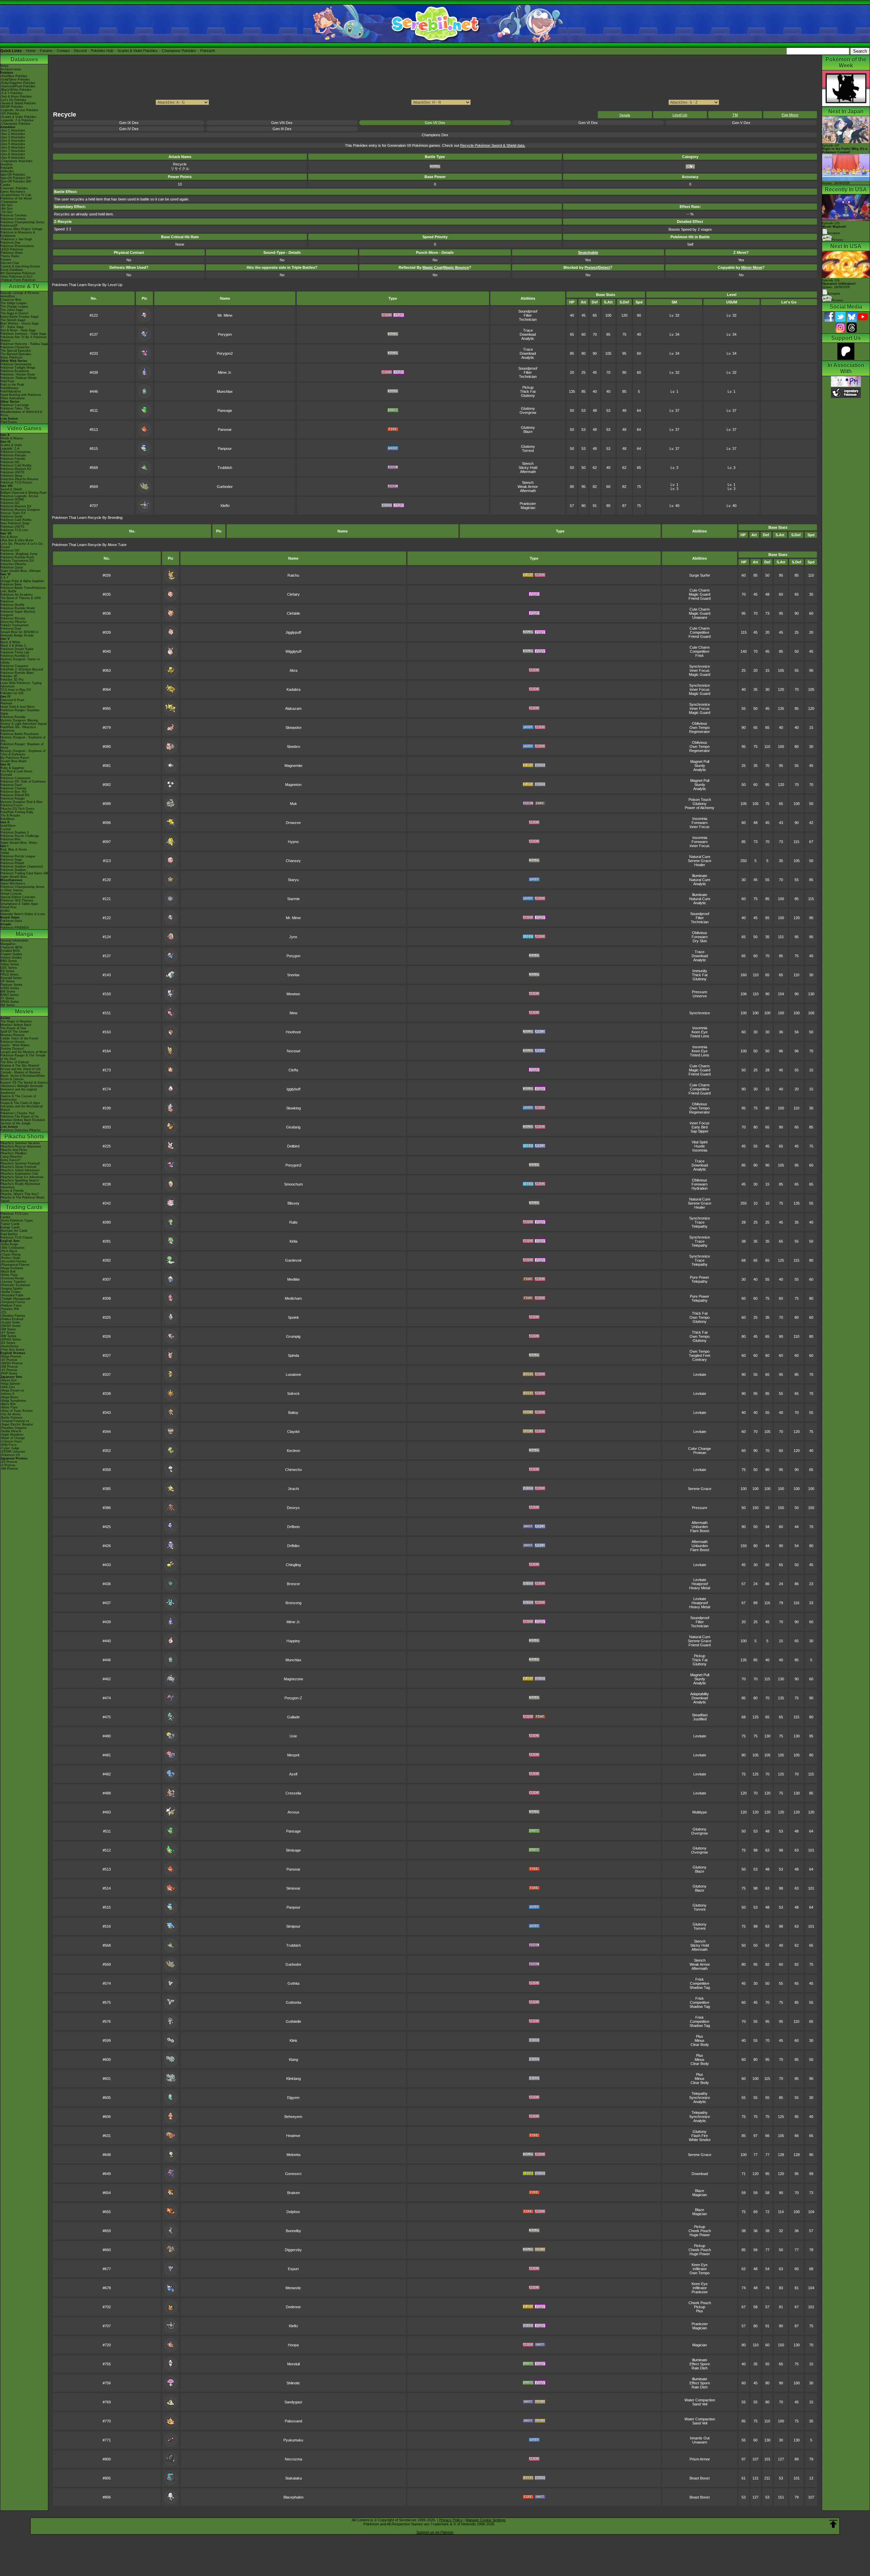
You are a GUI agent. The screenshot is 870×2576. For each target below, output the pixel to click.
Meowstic (293, 2288)
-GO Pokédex (10, 113)
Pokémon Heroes (13, 1042)
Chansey (293, 861)
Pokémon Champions (15, 452)
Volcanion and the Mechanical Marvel (21, 1108)
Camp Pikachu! (11, 1157)
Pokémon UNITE (12, 472)
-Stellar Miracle (11, 1431)
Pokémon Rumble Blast (17, 673)
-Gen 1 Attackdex (13, 130)
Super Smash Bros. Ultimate (21, 571)
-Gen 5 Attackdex (13, 144)
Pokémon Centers (13, 219)
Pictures (837, 240)
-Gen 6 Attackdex (13, 147)
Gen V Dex (741, 123)
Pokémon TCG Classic (17, 1238)
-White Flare (9, 1275)
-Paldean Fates (11, 1305)
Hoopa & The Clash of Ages (20, 1103)
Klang (293, 2060)
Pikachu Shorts (24, 1136)
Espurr (293, 2269)
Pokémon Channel (13, 788)
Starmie (293, 899)
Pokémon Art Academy (17, 595)
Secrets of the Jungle (15, 1123)
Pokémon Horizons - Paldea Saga (24, 344)
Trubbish (225, 468)
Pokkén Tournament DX (17, 561)
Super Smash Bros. (14, 877)
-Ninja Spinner (10, 1384)
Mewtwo (293, 994)
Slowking (293, 1108)
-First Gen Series (12, 1350)
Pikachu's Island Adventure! (20, 1170)
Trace (528, 330)
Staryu (293, 880)
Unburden (700, 1527)
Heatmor (293, 2136)
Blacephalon (293, 2497)
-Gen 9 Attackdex (13, 158)
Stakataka (293, 2478)
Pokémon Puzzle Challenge (20, 836)
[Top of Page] (833, 2524)
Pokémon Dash (11, 785)
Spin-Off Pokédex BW (16, 181)
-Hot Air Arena (10, 1414)
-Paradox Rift (10, 1309)
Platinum (6, 703)
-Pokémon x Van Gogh (16, 239)
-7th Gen (6, 212)
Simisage (293, 1850)
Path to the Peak (12, 385)
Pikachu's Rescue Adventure (21, 1146)
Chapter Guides (11, 954)
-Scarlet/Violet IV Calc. (16, 195)
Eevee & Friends (12, 1191)
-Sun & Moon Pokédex (16, 97)
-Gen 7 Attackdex (13, 151)
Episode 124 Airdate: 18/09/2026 (839, 284)
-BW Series (8, 1336)
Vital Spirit (700, 1142)
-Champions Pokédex (15, 124)
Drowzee (293, 823)
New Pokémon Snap (15, 523)
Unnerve (700, 996)
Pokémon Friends (13, 459)
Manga (24, 934)
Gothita (293, 1983)
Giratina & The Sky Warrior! (20, 1066)
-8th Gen (6, 209)
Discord (80, 51)
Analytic (528, 338)
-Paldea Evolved (12, 1319)
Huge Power (700, 2235)
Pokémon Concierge (15, 405)
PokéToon (7, 381)
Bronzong (293, 1603)
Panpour (225, 449)
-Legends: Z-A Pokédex (17, 120)
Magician (528, 508)
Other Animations (13, 398)
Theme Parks (10, 256)
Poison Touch (700, 800)
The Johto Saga (12, 310)
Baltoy (293, 1413)
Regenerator (700, 732)
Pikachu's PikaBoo (13, 1153)
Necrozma (293, 2459)
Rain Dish (700, 2368)
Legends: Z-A (10, 449)
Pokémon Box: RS (13, 792)
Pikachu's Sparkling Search (20, 1180)
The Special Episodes (16, 351)
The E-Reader (10, 816)
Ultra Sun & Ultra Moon (17, 540)
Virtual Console (11, 894)
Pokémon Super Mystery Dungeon (18, 613)
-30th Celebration (12, 1248)
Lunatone (293, 1374)
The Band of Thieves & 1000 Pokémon (21, 600)
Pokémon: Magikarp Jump (19, 554)
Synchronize (700, 666)
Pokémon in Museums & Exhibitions (18, 234)
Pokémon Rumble (13, 717)
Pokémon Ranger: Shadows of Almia (22, 746)
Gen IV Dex (129, 129)
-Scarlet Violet (10, 1322)
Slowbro (293, 747)
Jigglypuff (293, 632)
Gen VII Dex (435, 123)
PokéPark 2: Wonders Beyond (22, 669)
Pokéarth (208, 51)
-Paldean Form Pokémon (18, 280)
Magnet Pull (700, 761)
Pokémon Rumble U (15, 656)
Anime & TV (24, 286)
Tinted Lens (700, 1036)
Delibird (293, 1146)
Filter (528, 315)
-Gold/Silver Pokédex (15, 80)
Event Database (12, 270)
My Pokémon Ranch (15, 758)
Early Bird (700, 1127)
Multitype (700, 1812)
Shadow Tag (700, 1987)
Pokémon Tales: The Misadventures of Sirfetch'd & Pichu (21, 412)
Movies (24, 1011)
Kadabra (293, 689)
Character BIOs (11, 947)
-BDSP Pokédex (12, 107)
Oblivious (700, 723)
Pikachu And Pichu (14, 1150)
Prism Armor (700, 2459)
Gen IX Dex (129, 123)
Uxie (293, 1736)
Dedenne (293, 2307)
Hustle (700, 1146)
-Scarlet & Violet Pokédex (18, 117)
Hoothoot (293, 1032)
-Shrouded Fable (12, 1295)
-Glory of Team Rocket (16, 1411)
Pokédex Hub (102, 51)
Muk (293, 804)
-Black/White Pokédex (16, 90)
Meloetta (293, 2155)
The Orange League (14, 306)
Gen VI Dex (588, 123)
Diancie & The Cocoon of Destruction (18, 1098)
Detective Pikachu (13, 564)
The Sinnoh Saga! (13, 320)
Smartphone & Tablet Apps (19, 904)
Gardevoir (293, 1260)
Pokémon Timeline (13, 215)
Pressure (700, 992)
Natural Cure (700, 857)
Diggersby (293, 2250)
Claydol (293, 1432)
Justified (700, 1719)
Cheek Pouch (700, 2231)
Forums (46, 51)
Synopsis (834, 294)
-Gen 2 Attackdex (13, 134)
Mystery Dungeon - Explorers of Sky (23, 739)
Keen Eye (700, 1032)
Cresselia (293, 1793)
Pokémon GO (10, 462)
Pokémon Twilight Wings (18, 368)
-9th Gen (6, 205)
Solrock (293, 1394)
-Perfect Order (10, 1258)
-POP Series (9, 1373)
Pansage (225, 410)
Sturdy (700, 766)
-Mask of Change (13, 1438)
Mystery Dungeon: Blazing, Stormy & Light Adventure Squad (23, 722)
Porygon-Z (293, 1698)
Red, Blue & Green (14, 849)
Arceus (293, 1812)
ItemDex (6, 164)
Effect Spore (700, 2364)
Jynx (293, 937)
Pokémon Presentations (17, 246)
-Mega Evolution (12, 1268)
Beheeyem (293, 2117)
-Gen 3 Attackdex (13, 137)
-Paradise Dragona (13, 1428)
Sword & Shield (11, 489)
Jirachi (293, 1489)
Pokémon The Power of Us (20, 1117)
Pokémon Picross (13, 618)
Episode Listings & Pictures (20, 293)
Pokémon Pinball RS (15, 795)
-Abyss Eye (8, 1380)
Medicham (293, 1298)
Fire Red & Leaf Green (16, 771)
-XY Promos (9, 1370)
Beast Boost (700, 2478)
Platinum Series (11, 985)
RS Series (7, 971)
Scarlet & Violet (11, 445)
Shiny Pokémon (11, 357)
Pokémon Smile (11, 516)
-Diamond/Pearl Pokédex (18, 86)
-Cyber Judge (10, 1448)
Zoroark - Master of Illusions (20, 1072)
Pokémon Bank (11, 584)
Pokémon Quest (12, 567)
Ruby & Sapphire (12, 768)
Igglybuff (293, 1089)
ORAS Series (10, 1002)
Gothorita (293, 2002)
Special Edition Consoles (18, 897)
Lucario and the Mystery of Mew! (24, 1052)
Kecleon (293, 1451)
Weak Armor (528, 487)
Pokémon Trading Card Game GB (24, 873)
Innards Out (700, 2438)
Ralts (293, 1222)
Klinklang (293, 2079)
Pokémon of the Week (16, 198)
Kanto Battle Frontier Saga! (20, 317)
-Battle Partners (11, 1418)
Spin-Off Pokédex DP (15, 178)
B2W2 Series (10, 995)
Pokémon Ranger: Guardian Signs (20, 712)
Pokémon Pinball (12, 863)
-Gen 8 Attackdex (13, 154)
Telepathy (700, 1226)
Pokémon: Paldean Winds (19, 378)
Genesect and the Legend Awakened (19, 1091)
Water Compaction (700, 2400)
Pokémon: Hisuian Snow (18, 374)
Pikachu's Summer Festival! (20, 1163)
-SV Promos (9, 1360)
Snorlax (293, 975)
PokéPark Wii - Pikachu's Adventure (18, 729)
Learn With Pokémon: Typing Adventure (21, 685)
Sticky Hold (528, 468)
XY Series (7, 998)
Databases (24, 59)
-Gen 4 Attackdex (13, 141)
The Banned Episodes (16, 354)
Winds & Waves (12, 438)
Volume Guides (11, 958)
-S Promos (8, 1465)
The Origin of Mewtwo (16, 1021)
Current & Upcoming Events (20, 266)
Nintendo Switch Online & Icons (23, 914)
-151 (3, 1312)
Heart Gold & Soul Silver (18, 707)
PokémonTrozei (11, 805)
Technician (528, 319)
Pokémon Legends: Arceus (19, 496)
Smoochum (293, 1184)
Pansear (225, 430)
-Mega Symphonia (13, 1401)
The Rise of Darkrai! (15, 1062)
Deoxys (293, 1508)
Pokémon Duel (11, 629)
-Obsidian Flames (13, 1316)
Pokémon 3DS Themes (17, 900)
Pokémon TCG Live (14, 530)
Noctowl (293, 1051)
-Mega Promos (11, 1356)
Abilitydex (7, 171)
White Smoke (700, 2140)
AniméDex (8, 296)
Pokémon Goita (11, 921)
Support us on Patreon (435, 2532)
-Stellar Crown (10, 1292)
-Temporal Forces (13, 1302)
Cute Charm (700, 590)
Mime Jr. (225, 372)
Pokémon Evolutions (15, 371)
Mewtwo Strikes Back (16, 1025)
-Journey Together (13, 1282)
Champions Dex (435, 135)
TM (735, 115)
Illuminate (700, 876)
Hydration (700, 1188)
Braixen (293, 2193)
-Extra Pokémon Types (17, 1221)
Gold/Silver (8, 826)
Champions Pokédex (179, 51)
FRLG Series (10, 975)
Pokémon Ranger (13, 799)
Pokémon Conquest (14, 666)
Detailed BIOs (10, 951)
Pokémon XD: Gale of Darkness (23, 782)
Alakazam (293, 708)
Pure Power (700, 1277)
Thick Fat (528, 391)
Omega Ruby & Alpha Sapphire (22, 581)
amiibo (5, 911)
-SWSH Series (11, 1326)
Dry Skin (700, 941)
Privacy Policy (451, 2520)
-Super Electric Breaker (17, 1424)
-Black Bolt (8, 1272)
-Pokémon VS (10, 1455)
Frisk (700, 655)
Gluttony (528, 396)
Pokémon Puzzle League (18, 856)
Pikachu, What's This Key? (20, 1194)
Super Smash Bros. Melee (19, 843)
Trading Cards (24, 1207)
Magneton (293, 785)
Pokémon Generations (16, 364)
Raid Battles (9, 1234)
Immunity (700, 971)
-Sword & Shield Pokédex (18, 103)
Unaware (700, 617)
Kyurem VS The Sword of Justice (24, 1083)
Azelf (293, 1774)
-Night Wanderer (12, 1435)
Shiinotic (293, 2383)
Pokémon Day (10, 243)
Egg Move (790, 115)
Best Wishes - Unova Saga (20, 323)
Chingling (293, 1565)
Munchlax (225, 391)
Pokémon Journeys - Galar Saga (23, 334)
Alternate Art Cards (14, 1231)
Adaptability (700, 1694)
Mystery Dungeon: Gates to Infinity (20, 661)
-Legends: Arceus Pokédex (19, 110)
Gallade (293, 1717)
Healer (700, 865)
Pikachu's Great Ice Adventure (22, 1177)
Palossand (293, 2421)
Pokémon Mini (10, 839)
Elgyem (293, 2098)
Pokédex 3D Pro (12, 680)
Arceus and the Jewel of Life (21, 1069)
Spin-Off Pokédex (13, 175)
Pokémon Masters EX (16, 469)
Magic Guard (700, 594)
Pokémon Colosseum (15, 778)
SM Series (8, 1005)
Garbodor (225, 487)
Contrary (700, 1360)
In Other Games (12, 890)
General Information (14, 941)
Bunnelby (293, 2231)
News (4, 66)
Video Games (24, 428)
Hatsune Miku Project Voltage (21, 229)
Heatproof (700, 1584)
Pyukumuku (293, 2440)
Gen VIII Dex (282, 123)
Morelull (293, 2364)
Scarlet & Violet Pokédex (137, 51)
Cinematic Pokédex (14, 188)
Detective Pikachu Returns (19, 479)
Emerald (6, 775)
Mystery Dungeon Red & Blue (21, 802)
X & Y (4, 578)
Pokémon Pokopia (13, 455)
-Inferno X (7, 1394)
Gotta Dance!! (10, 1160)
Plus (700, 2036)
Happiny (293, 1641)
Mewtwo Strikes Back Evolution (23, 1120)
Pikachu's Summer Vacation (20, 1143)
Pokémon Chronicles (15, 347)
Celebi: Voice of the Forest (19, 1038)
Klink (293, 2040)
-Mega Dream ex (12, 1390)
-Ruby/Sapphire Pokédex (18, 83)
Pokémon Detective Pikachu (20, 1130)
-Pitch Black (9, 1251)
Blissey (293, 1203)
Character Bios (11, 300)
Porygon (225, 334)
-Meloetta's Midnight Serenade (22, 1086)
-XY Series (8, 1333)
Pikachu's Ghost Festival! (19, 1167)
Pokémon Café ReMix (16, 466)
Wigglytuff (293, 651)
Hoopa (293, 2345)
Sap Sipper (700, 1131)
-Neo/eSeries (10, 1346)
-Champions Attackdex (16, 161)
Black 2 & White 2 (13, 646)
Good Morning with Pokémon (21, 395)
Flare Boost (700, 1531)
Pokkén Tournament (14, 625)
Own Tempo (700, 728)
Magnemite (293, 766)
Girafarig (293, 1127)
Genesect (293, 2174)
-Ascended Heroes (13, 1261)
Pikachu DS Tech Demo (17, 809)
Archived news (11, 69)
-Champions (9, 202)
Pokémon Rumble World (18, 608)
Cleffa (293, 1070)
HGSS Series (10, 988)
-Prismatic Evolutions (15, 1285)
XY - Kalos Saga (12, 327)
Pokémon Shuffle (12, 605)
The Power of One (13, 1028)
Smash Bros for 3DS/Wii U (19, 632)
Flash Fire (700, 2136)
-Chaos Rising (10, 1255)
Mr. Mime (225, 315)
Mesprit (293, 1755)
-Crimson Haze (11, 1441)
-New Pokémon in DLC (17, 277)
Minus (700, 2040)
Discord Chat (10, 263)
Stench (528, 463)
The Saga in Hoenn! (14, 313)
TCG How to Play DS (16, 690)
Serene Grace (700, 861)
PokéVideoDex (11, 391)
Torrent (528, 451)
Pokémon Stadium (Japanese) (22, 866)
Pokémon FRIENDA (15, 928)
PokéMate (7, 819)
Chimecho (293, 1470)
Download (528, 334)
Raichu (293, 575)
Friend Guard (700, 598)
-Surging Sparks (12, 1289)
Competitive (700, 632)
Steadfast (700, 1715)
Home (31, 51)
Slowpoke (293, 728)
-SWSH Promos (12, 1363)
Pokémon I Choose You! (18, 1113)
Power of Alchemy (700, 808)
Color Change (700, 1449)
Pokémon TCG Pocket (16, 483)
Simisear (293, 1888)
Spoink (293, 1317)
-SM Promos (9, 1367)
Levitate (700, 1374)
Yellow (5, 853)
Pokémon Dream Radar (17, 649)
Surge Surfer (700, 575)
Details (625, 115)
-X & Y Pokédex (12, 93)
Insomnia (700, 819)
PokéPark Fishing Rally (17, 812)
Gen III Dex (282, 129)
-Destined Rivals (12, 1278)
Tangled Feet (700, 1355)
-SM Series (8, 1329)
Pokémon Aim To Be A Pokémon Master (23, 339)
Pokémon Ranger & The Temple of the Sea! (23, 1057)
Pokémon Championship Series (22, 222)
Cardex (5, 185)
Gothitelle (293, 2021)
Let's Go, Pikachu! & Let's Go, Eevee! (22, 545)
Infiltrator (700, 2269)
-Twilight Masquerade (15, 1299)
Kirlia (293, 1241)
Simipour (293, 1926)
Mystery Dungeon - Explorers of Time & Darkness (23, 753)
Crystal (5, 829)
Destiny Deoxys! (12, 1049)
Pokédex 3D (9, 676)
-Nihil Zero (8, 1387)
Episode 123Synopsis (834, 228)
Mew (293, 1013)
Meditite (293, 1279)
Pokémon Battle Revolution (20, 734)
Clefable (293, 613)
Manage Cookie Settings (486, 2520)
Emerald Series (11, 978)
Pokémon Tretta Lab (15, 652)
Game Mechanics (13, 192)
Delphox (293, 2212)
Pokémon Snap (11, 860)
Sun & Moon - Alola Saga (18, 330)
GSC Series (9, 968)
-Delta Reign (9, 1244)
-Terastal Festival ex (15, 1421)
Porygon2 (225, 353)
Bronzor (293, 1584)
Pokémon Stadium (13, 870)
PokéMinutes (10, 388)
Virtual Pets (8, 907)
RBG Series (9, 961)
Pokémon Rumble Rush (17, 557)
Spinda (293, 1355)
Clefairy (293, 594)
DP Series (7, 981)
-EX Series (8, 1343)
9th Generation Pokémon (18, 273)
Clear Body (700, 2045)
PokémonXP (9, 226)
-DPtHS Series (11, 1339)
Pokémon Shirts (12, 253)
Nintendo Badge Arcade (17, 635)
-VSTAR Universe (13, 1452)
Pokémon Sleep (11, 476)
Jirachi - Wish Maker (15, 1045)
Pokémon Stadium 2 (15, 833)
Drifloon (293, 1527)
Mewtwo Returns (12, 1035)
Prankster (528, 504)
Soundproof (528, 311)
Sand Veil (700, 2404)
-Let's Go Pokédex (13, 100)
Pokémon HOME (12, 500)
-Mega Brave (9, 1397)
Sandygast (293, 2402)
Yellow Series (10, 964)
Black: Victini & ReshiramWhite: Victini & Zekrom (23, 1077)
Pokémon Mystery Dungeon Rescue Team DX (20, 511)
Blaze (528, 432)
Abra (293, 670)
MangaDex (8, 944)
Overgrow (528, 413)
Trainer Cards (10, 1224)
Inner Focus (700, 670)
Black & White (10, 642)
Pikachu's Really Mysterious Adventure (20, 1186)
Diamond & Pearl (12, 700)
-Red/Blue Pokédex (14, 76)
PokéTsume (9, 422)
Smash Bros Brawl (13, 761)
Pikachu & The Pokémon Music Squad (23, 1199)
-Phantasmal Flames (15, 1265)
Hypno (293, 842)
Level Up (680, 115)
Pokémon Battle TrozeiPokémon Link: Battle (23, 590)
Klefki (225, 506)
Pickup (528, 387)
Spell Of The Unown (15, 1032)
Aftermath (528, 472)
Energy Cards (10, 1227)
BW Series (8, 992)
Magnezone (293, 1679)
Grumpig (293, 1336)
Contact (63, 51)
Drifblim (293, 1546)
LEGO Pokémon (12, 249)
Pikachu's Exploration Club (19, 1174)
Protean (700, 1453)
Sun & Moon (9, 537)
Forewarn (700, 823)
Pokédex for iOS (12, 693)
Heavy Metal (700, 1588)
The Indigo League (13, 303)
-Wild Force (8, 1445)
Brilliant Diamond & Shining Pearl (23, 493)
